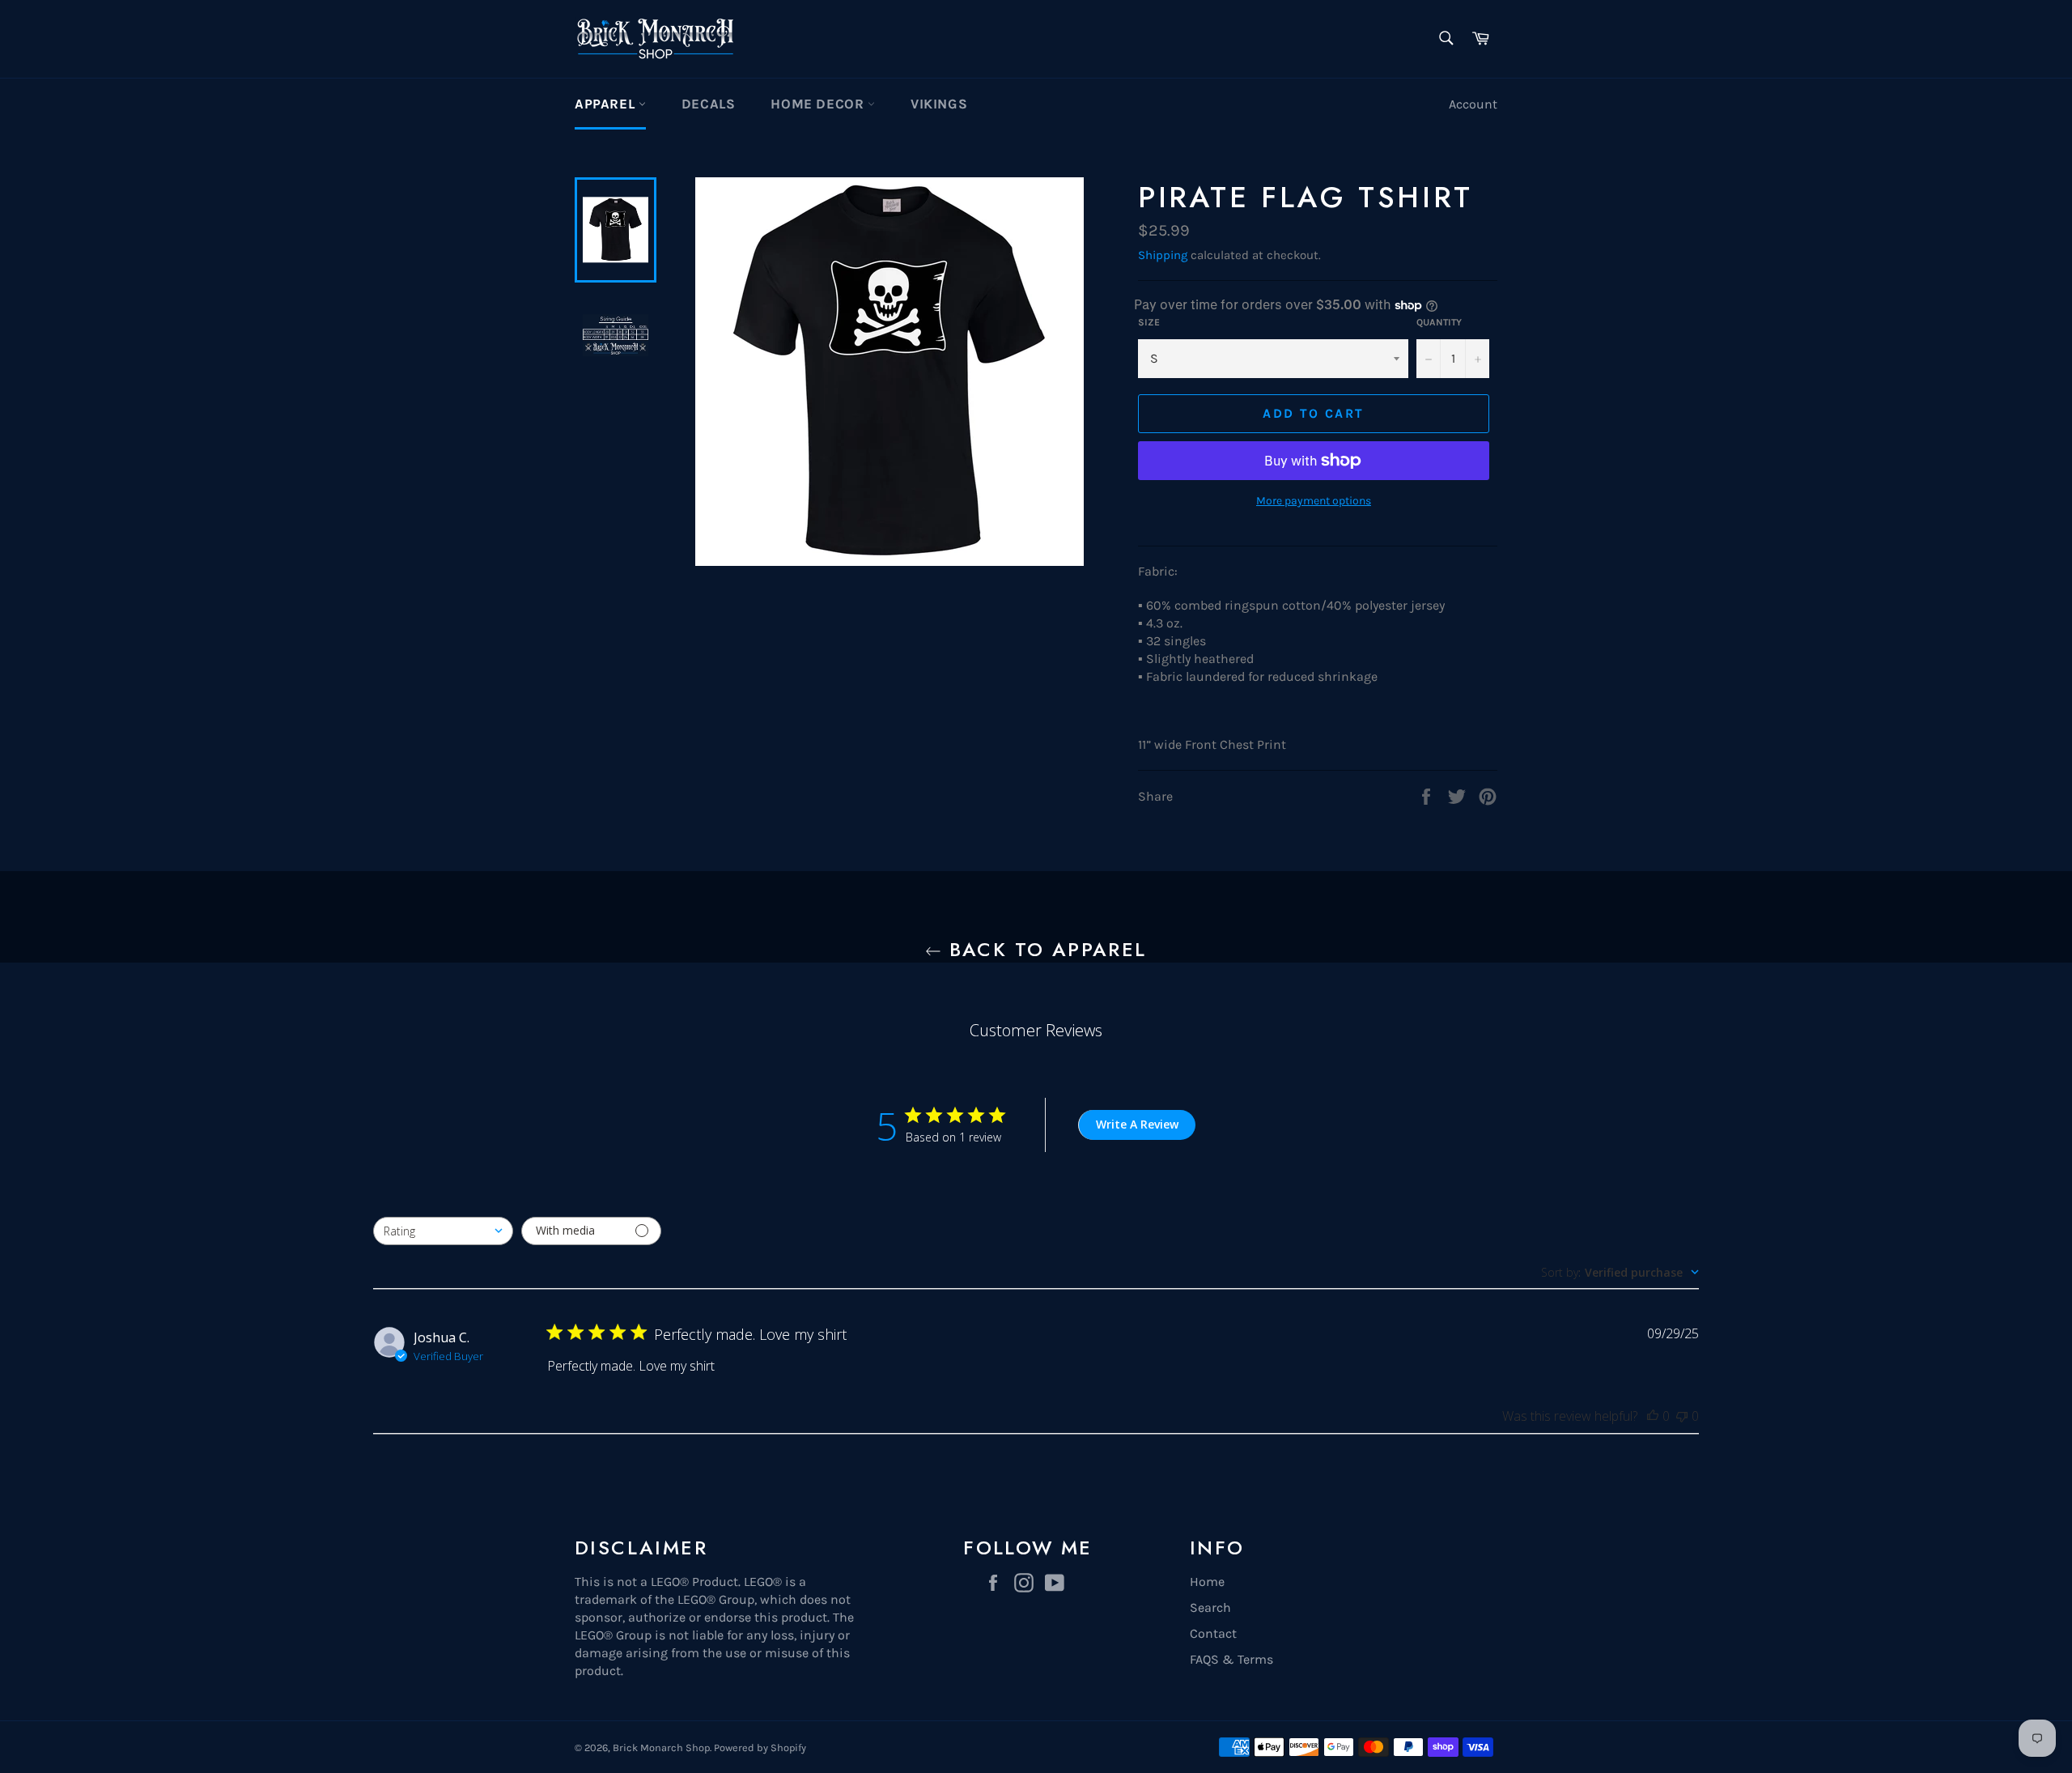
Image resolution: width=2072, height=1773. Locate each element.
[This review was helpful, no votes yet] (1653, 1416)
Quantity (1439, 322)
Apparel (607, 104)
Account (1473, 104)
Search (1210, 1607)
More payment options (1314, 501)
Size (1149, 322)
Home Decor (819, 104)
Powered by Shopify (760, 1747)
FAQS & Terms (1231, 1659)
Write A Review (1137, 1124)
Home (1207, 1582)
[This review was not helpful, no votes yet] (1682, 1416)
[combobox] (443, 1231)
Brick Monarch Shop (661, 1747)
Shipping (1163, 255)
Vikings (939, 104)
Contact (1213, 1633)
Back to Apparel (1044, 949)
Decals (709, 104)
